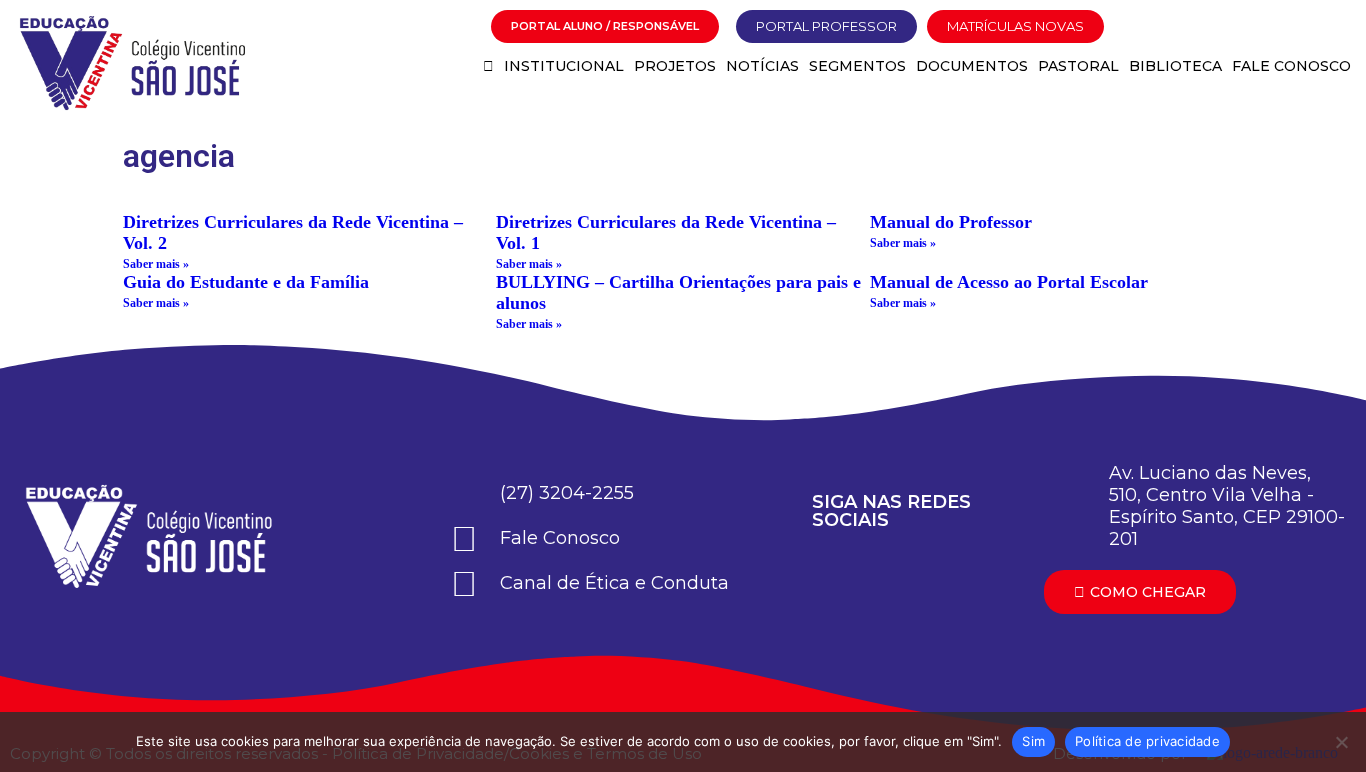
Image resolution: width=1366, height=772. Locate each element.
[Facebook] (1141, 27)
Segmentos (857, 66)
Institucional (564, 66)
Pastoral (1078, 66)
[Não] (1341, 742)
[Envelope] (1243, 27)
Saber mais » (156, 264)
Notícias (762, 66)
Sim (1033, 741)
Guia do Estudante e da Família (246, 282)
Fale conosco (1291, 66)
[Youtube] (1175, 27)
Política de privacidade (1147, 741)
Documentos (972, 66)
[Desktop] (1277, 27)
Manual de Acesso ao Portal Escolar (1009, 282)
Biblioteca (1175, 66)
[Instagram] (1209, 27)
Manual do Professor (951, 222)
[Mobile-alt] (1311, 27)
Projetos (675, 66)
